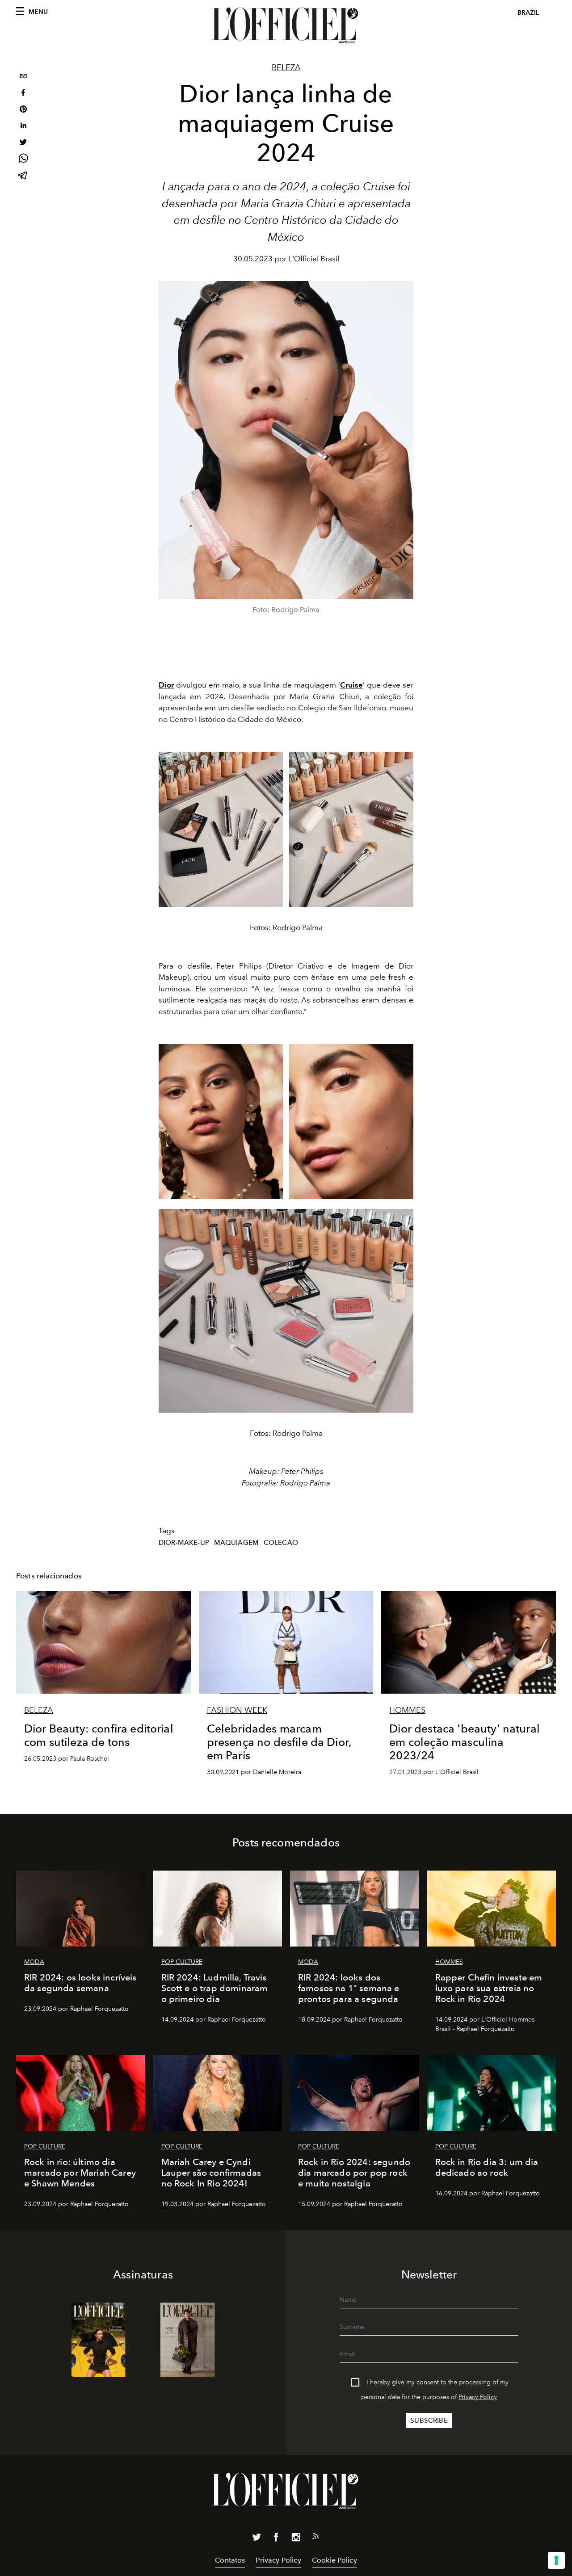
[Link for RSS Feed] (315, 2538)
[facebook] (23, 94)
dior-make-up (184, 1543)
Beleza (286, 67)
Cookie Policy (334, 2560)
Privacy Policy (478, 2397)
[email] (23, 77)
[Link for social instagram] (296, 2539)
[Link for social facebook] (276, 2539)
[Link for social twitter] (257, 2539)
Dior (166, 685)
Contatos (230, 2560)
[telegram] (23, 176)
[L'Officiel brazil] (286, 25)
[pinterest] (23, 110)
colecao (281, 1543)
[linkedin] (23, 127)
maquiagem (236, 1543)
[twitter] (23, 143)
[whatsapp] (23, 160)
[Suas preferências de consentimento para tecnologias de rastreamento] (556, 2560)
